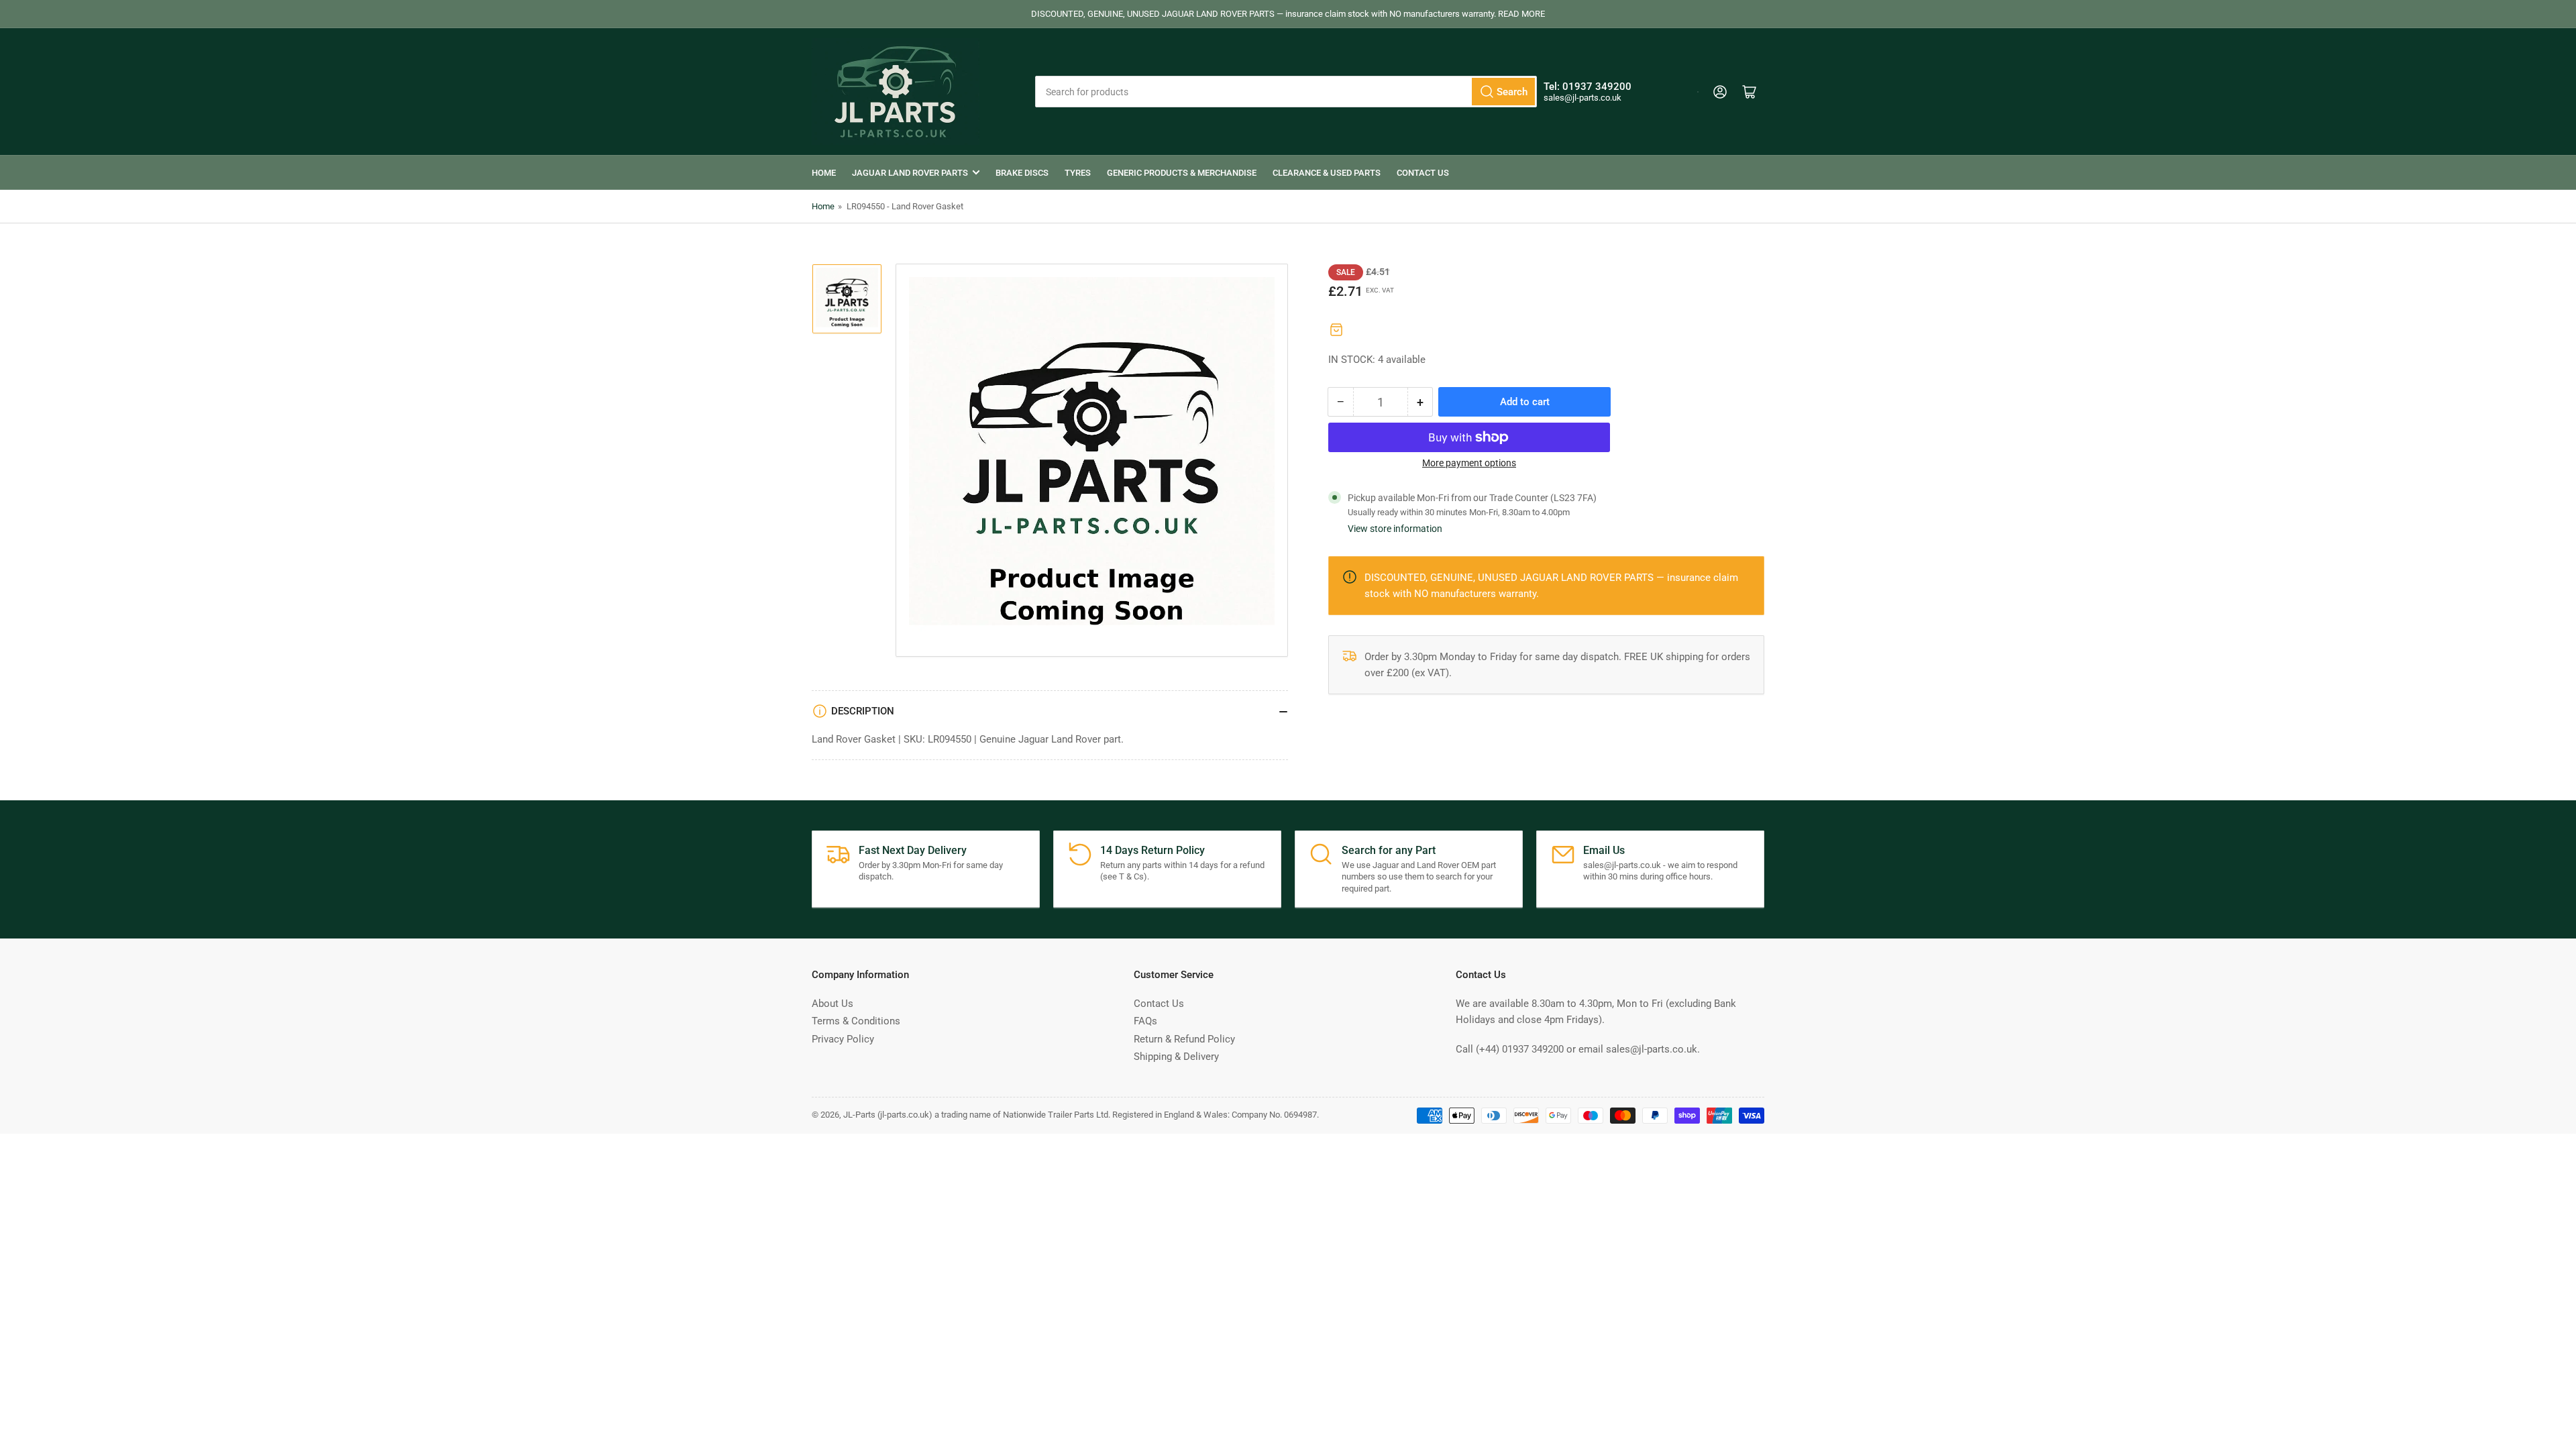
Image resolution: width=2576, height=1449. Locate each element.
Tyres (1078, 173)
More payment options (1469, 463)
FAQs (1145, 1021)
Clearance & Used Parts (1327, 173)
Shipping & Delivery (1176, 1057)
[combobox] (1286, 92)
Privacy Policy (843, 1039)
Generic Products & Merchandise (1182, 173)
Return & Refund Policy (1184, 1039)
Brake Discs (1022, 173)
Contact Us (1423, 173)
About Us (833, 1004)
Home (824, 173)
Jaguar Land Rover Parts (910, 173)
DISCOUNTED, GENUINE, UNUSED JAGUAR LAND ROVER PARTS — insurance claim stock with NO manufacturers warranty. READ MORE (1288, 14)
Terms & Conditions (856, 1021)
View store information (1395, 529)
